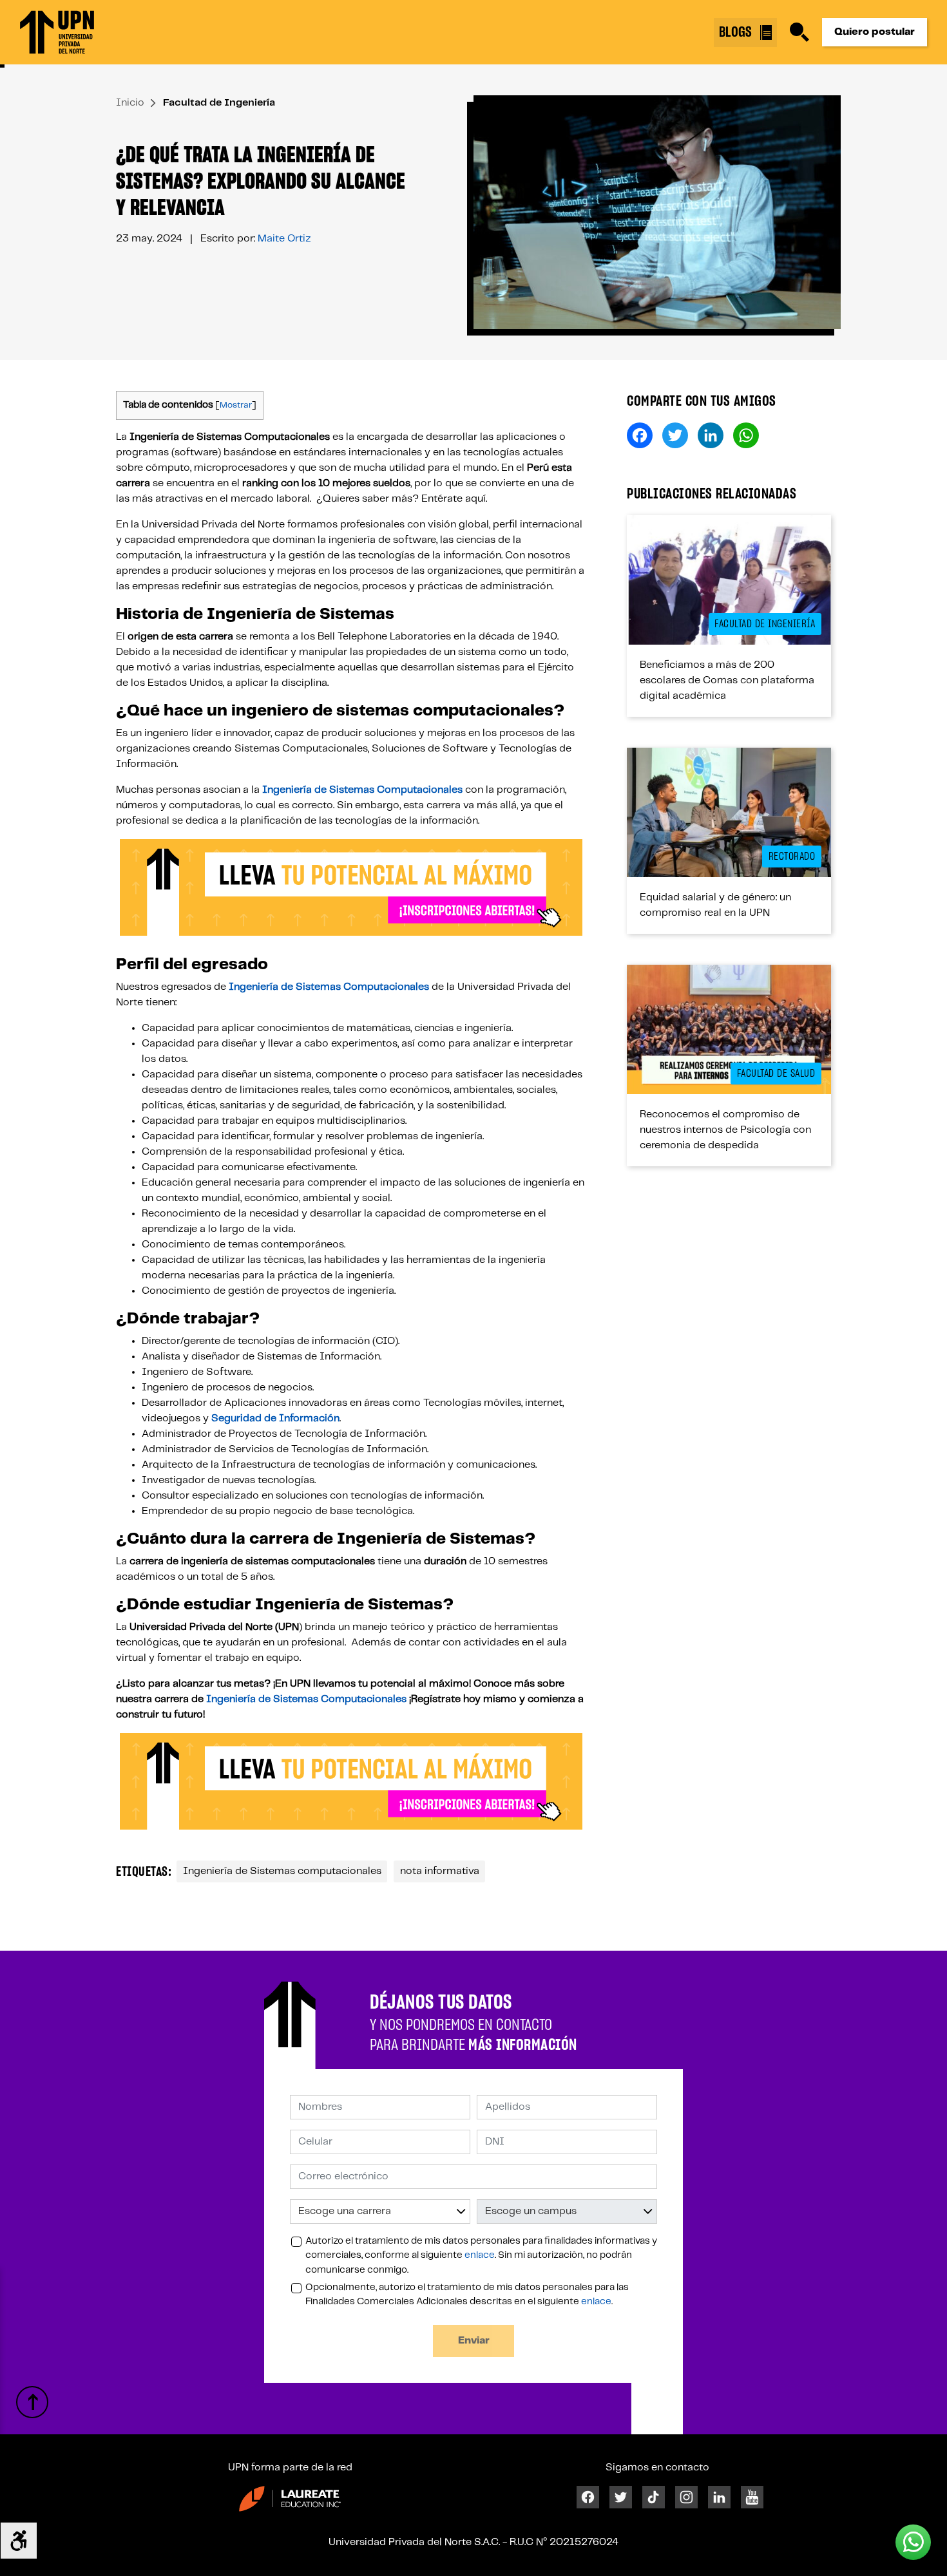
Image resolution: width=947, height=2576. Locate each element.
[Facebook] (588, 2496)
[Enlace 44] (729, 580)
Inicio (130, 103)
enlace (480, 2255)
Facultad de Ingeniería (219, 103)
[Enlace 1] (57, 32)
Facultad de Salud (776, 1074)
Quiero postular (875, 32)
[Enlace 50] (729, 812)
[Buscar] (799, 32)
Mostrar (236, 405)
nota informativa (440, 1871)
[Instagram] (686, 2496)
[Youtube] (752, 2496)
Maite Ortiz (284, 239)
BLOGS (737, 32)
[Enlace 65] (290, 2499)
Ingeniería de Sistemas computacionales (282, 1871)
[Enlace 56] (729, 1029)
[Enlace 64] (32, 2402)
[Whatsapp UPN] (913, 2542)
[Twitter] (621, 2496)
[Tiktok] (654, 2496)
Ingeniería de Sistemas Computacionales (362, 790)
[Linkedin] (719, 2496)
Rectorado (792, 857)
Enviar (474, 2341)
